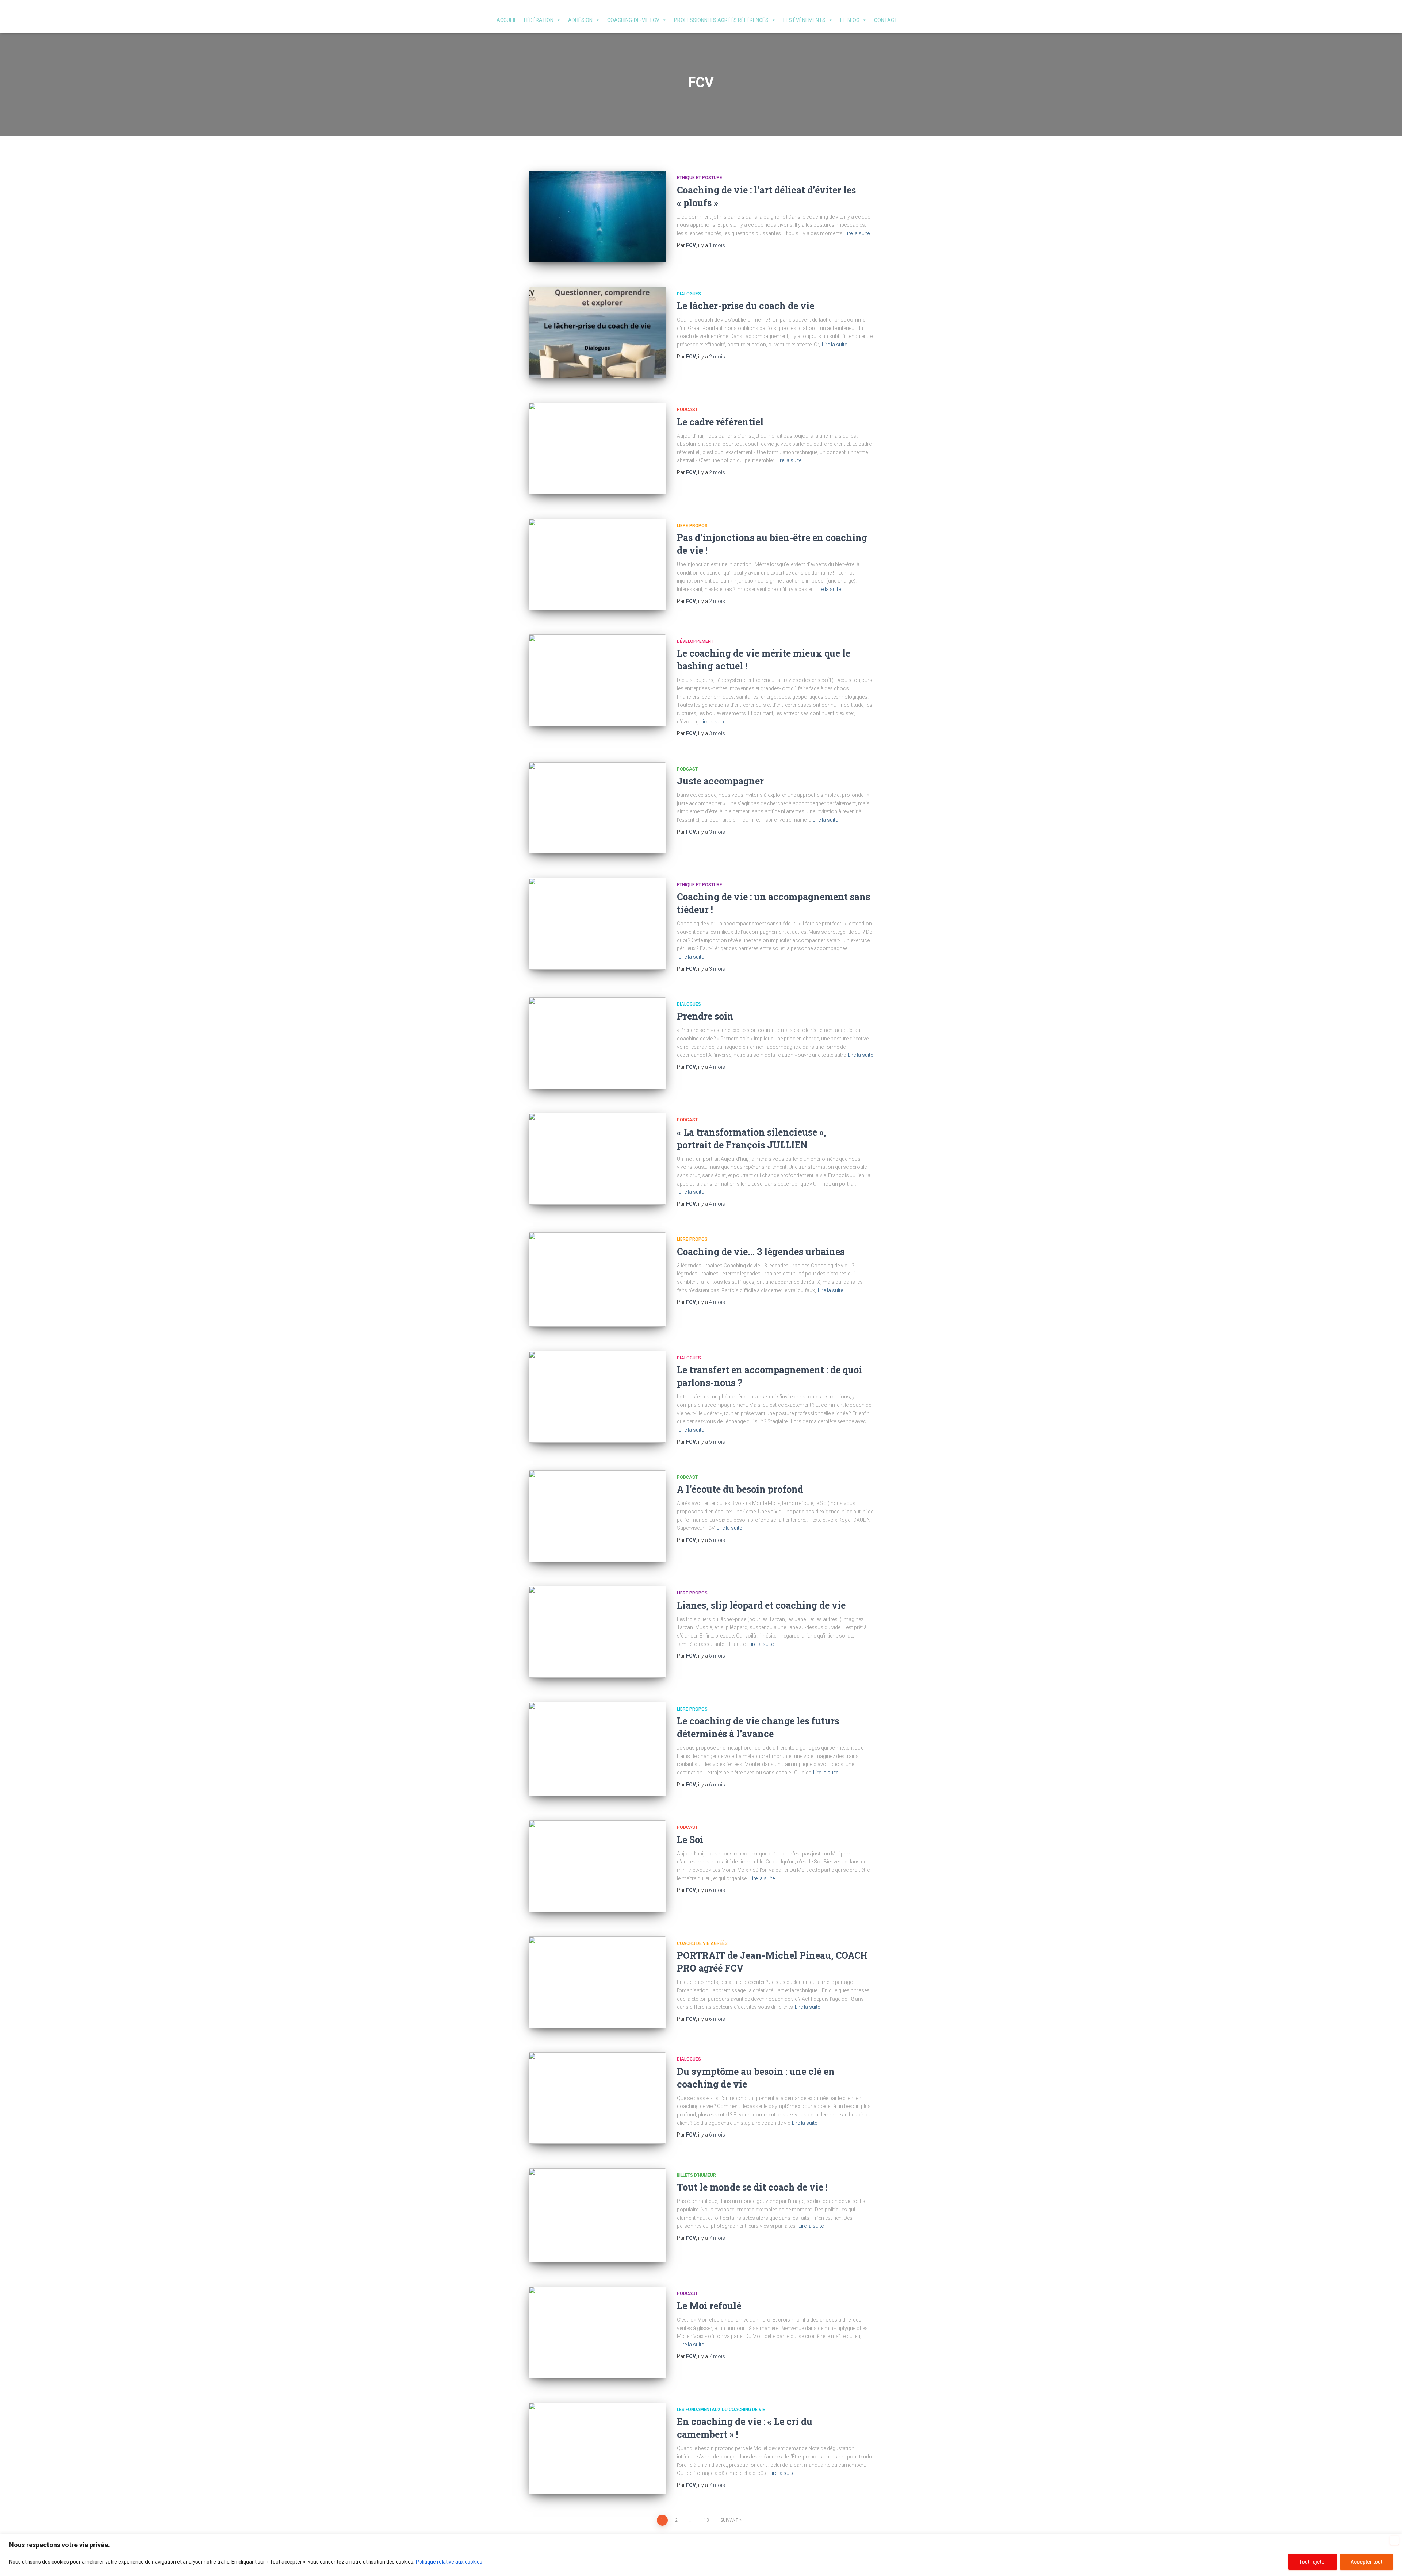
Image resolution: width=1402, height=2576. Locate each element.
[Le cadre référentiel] (597, 448)
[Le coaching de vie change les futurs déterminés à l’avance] (597, 1749)
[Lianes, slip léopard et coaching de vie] (597, 1632)
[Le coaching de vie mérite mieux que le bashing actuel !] (597, 680)
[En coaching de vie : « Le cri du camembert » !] (597, 2448)
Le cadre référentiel (720, 422)
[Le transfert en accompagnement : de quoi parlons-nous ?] (597, 1397)
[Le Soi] (597, 1866)
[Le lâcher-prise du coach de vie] (597, 333)
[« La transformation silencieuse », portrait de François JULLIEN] (597, 1159)
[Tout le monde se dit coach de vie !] (597, 2215)
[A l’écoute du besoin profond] (597, 1516)
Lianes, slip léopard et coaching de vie (761, 1605)
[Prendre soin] (597, 1043)
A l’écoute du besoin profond (741, 1489)
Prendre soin (705, 1016)
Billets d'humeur (696, 2175)
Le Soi (690, 1840)
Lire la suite (857, 233)
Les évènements (804, 20)
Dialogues (689, 294)
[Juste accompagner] (597, 808)
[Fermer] (1394, 2540)
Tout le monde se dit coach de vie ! (752, 2187)
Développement (695, 641)
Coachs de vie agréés (702, 1943)
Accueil (507, 20)
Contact (886, 20)
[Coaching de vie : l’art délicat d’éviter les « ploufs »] (597, 217)
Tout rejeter (1313, 2562)
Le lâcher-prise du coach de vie (746, 306)
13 (706, 2520)
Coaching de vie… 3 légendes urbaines (761, 1251)
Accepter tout (1366, 2562)
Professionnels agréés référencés (721, 20)
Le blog (850, 20)
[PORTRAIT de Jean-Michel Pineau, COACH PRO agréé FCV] (597, 1982)
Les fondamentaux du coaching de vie (721, 2410)
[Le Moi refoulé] (597, 2332)
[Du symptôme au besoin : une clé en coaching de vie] (597, 2098)
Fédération (539, 20)
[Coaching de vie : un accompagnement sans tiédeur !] (597, 924)
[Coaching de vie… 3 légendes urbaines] (597, 1279)
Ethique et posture (700, 178)
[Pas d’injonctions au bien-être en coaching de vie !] (597, 565)
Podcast (687, 410)
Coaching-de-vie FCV (633, 20)
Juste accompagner (720, 781)
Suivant (729, 2520)
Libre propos (692, 526)
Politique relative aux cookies (449, 2562)
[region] (701, 2555)
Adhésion (580, 20)
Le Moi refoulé (709, 2306)
